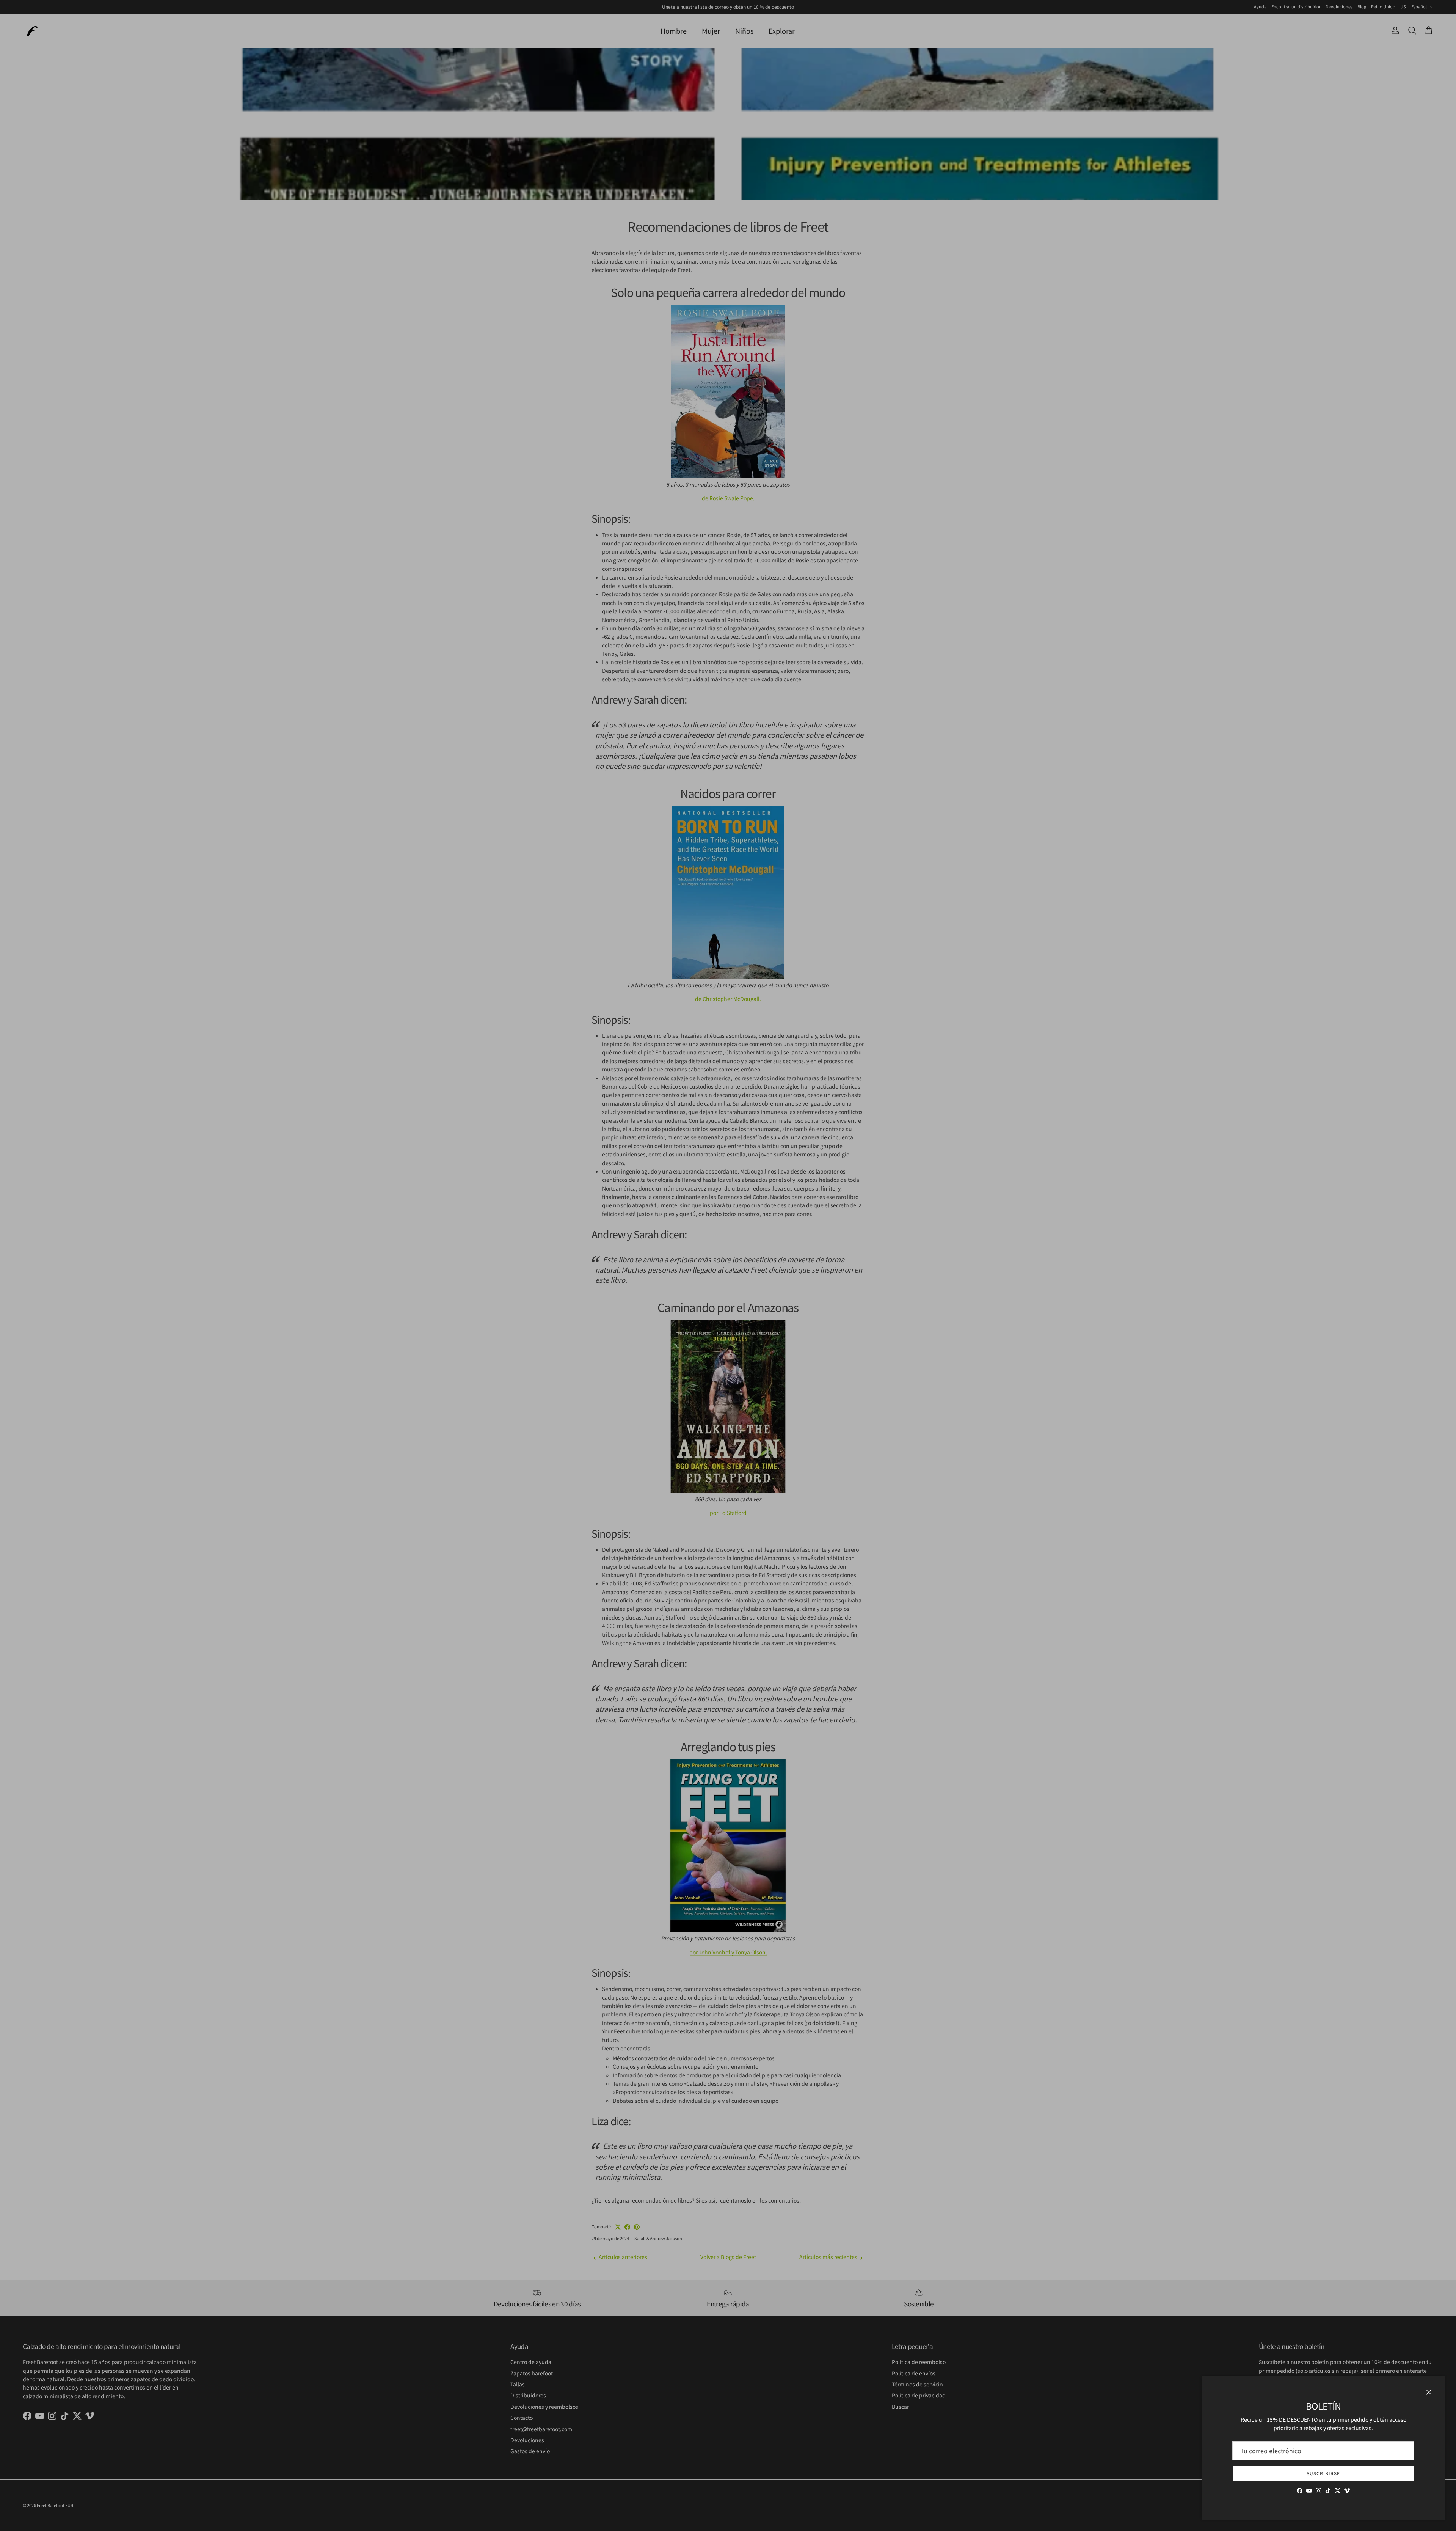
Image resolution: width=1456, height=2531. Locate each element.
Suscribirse (1323, 2473)
